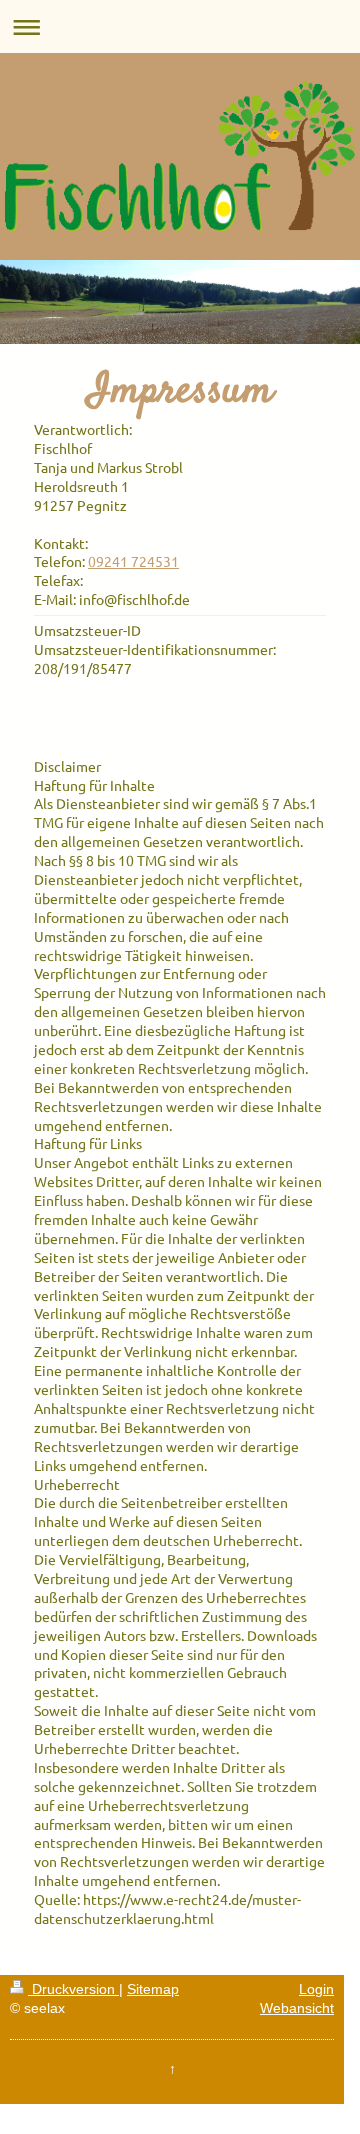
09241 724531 (133, 561)
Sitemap (153, 1989)
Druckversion (73, 1989)
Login (316, 1989)
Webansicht (297, 2008)
